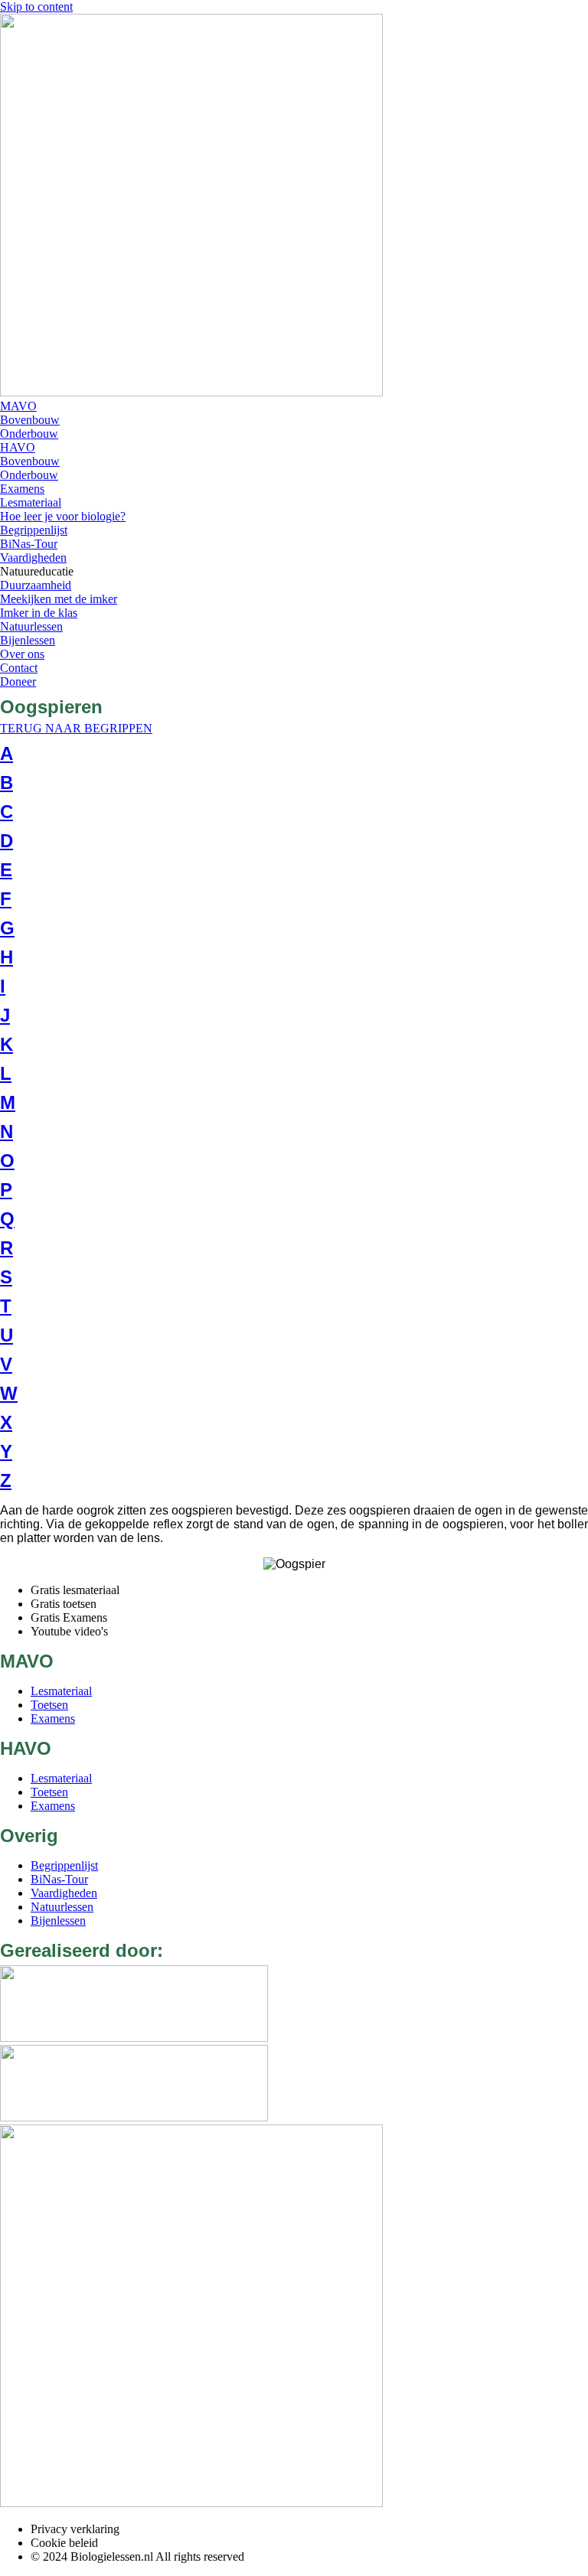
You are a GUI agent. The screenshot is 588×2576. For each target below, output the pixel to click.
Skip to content (36, 7)
